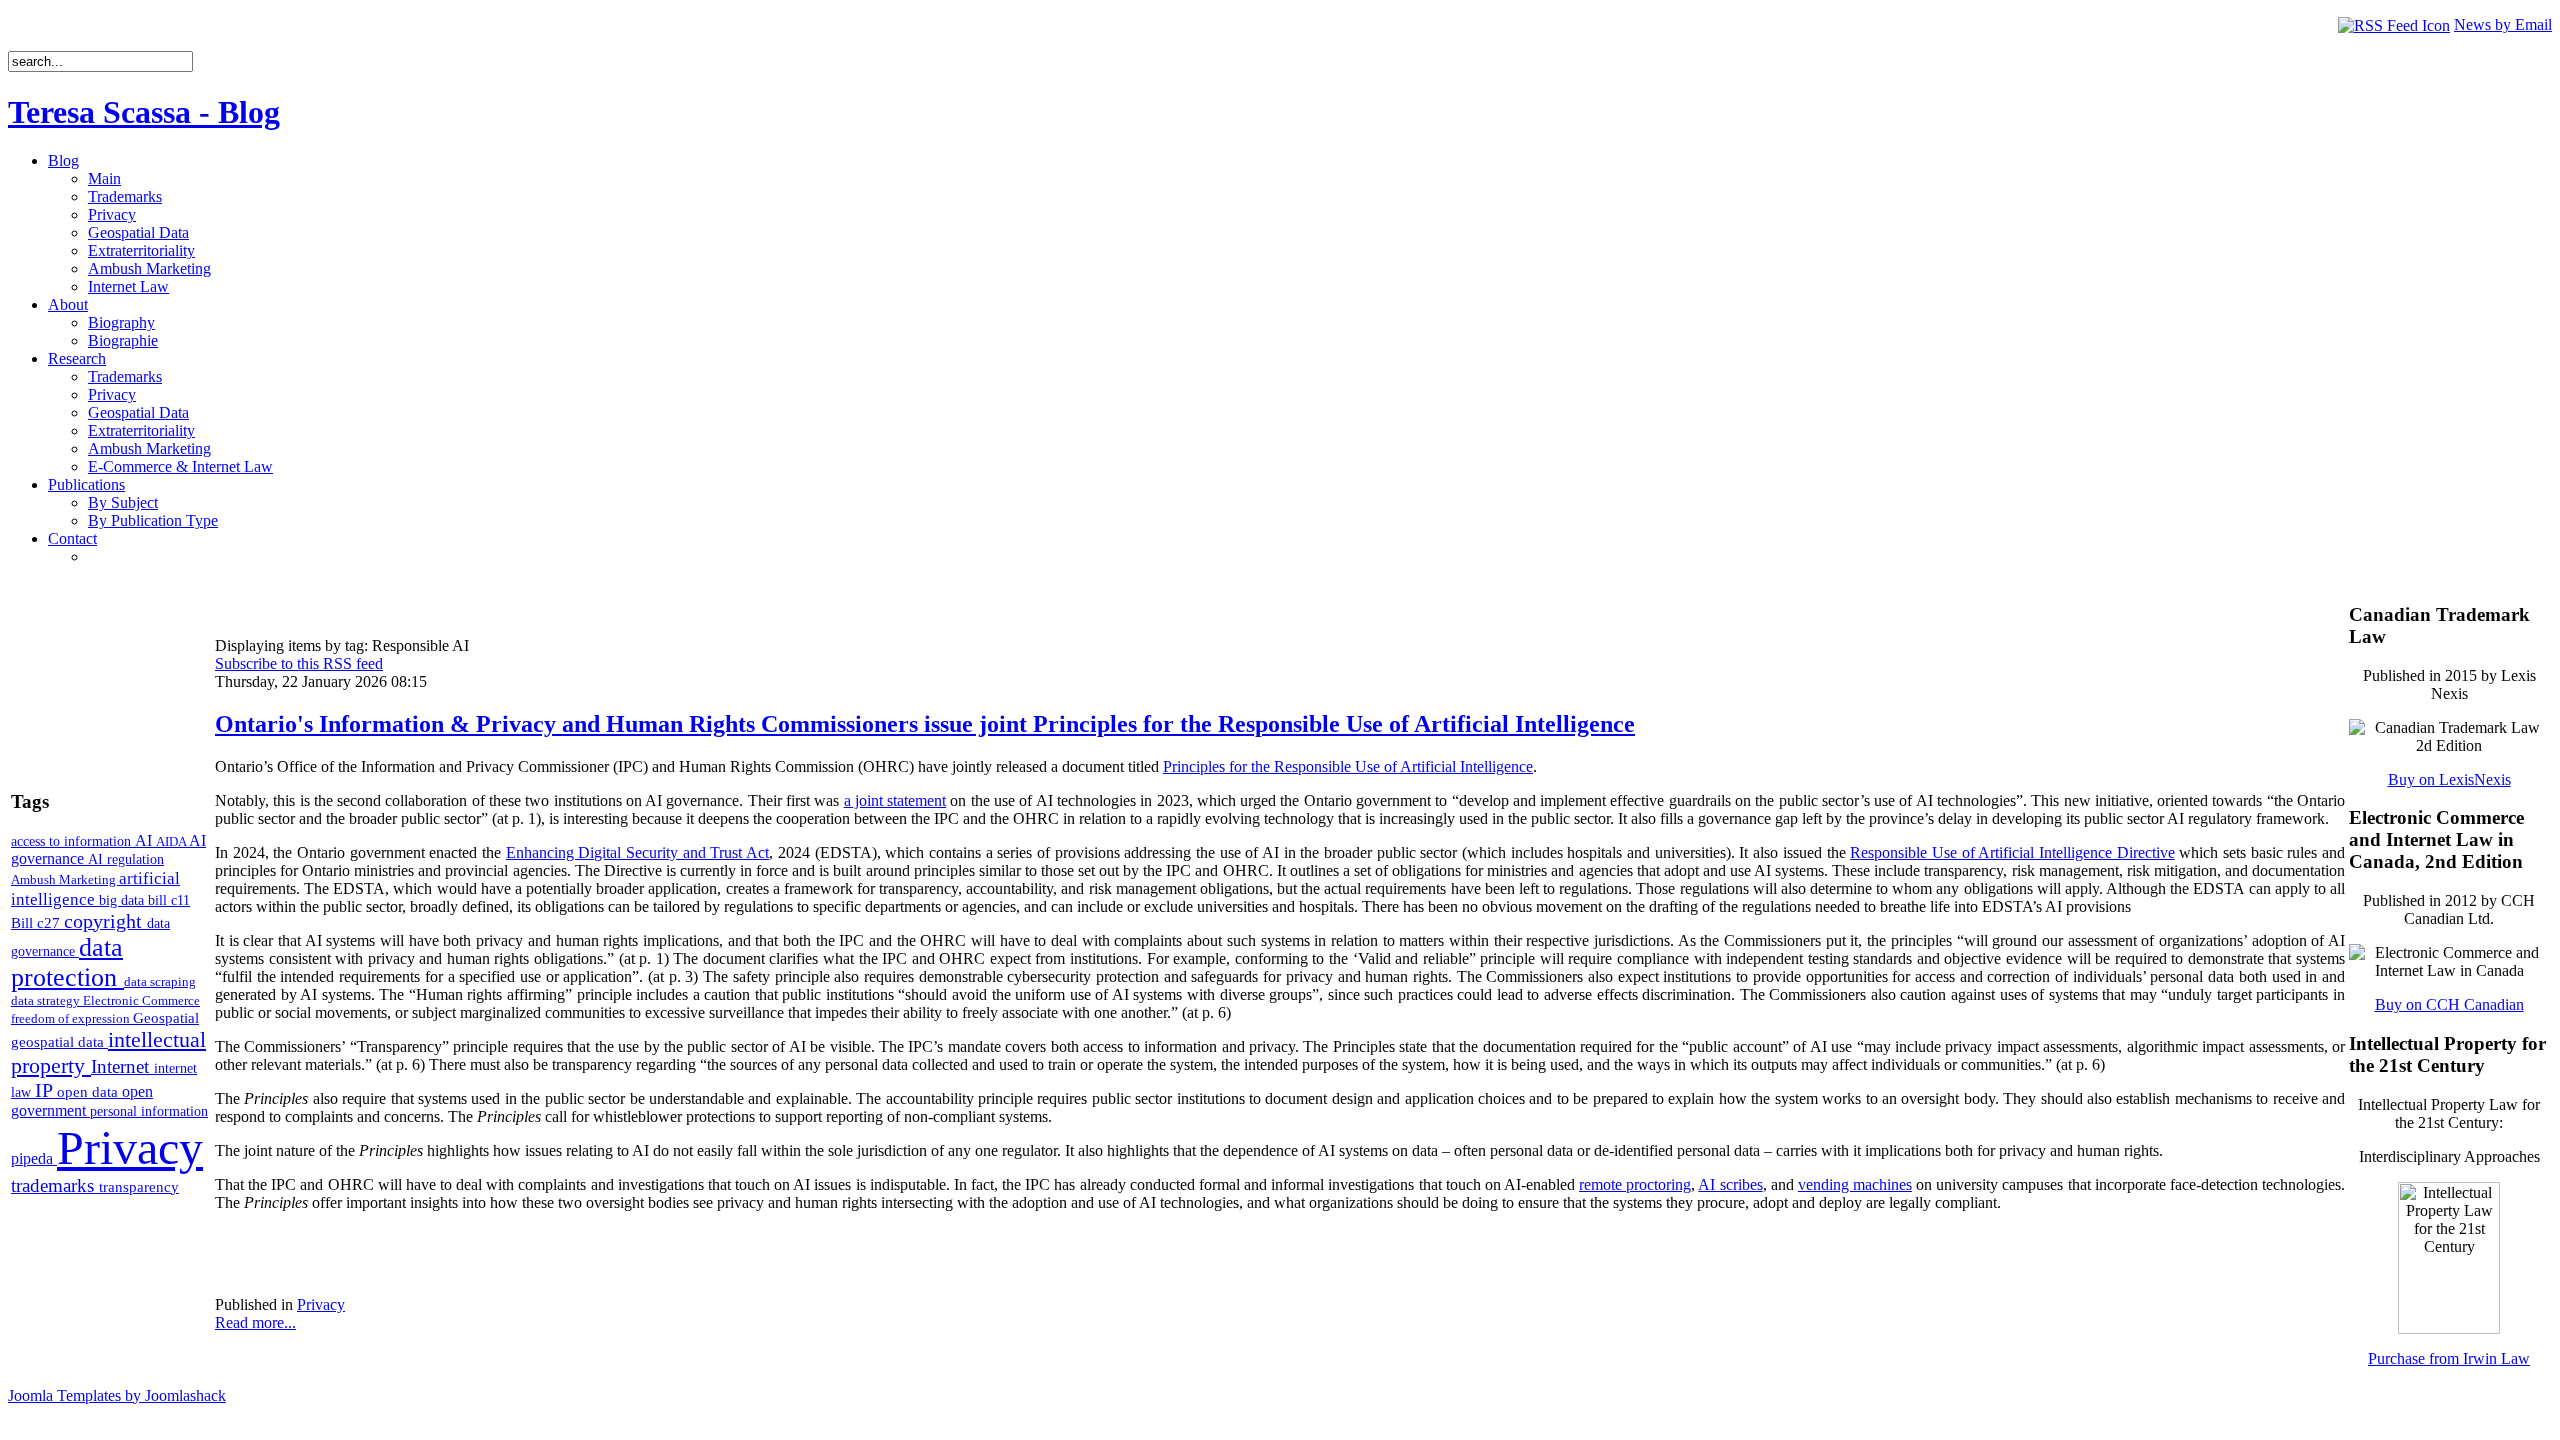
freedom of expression (72, 1018)
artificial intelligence (95, 888)
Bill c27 (37, 922)
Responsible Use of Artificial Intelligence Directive (2012, 852)
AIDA (172, 841)
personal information (149, 1111)
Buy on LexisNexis (2449, 779)
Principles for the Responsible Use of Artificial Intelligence (1348, 766)
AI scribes (1730, 1184)
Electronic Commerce (141, 1000)
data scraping (160, 981)
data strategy (47, 1000)
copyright (105, 921)
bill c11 (169, 900)
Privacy (130, 1147)
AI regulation (126, 859)
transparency (139, 1187)
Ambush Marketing (65, 879)
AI (145, 840)
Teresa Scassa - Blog (144, 112)
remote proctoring (1635, 1184)
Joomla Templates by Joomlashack (117, 1395)
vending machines (1855, 1184)
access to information (73, 841)
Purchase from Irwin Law (2449, 1358)
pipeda (34, 1158)
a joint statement (895, 800)
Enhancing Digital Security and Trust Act (637, 852)
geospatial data (59, 1042)
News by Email (2503, 24)
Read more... (255, 1322)
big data (123, 900)
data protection (67, 962)
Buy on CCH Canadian (2449, 1004)
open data (89, 1092)
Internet (122, 1066)
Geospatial (166, 1017)
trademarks (55, 1185)
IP (46, 1090)
